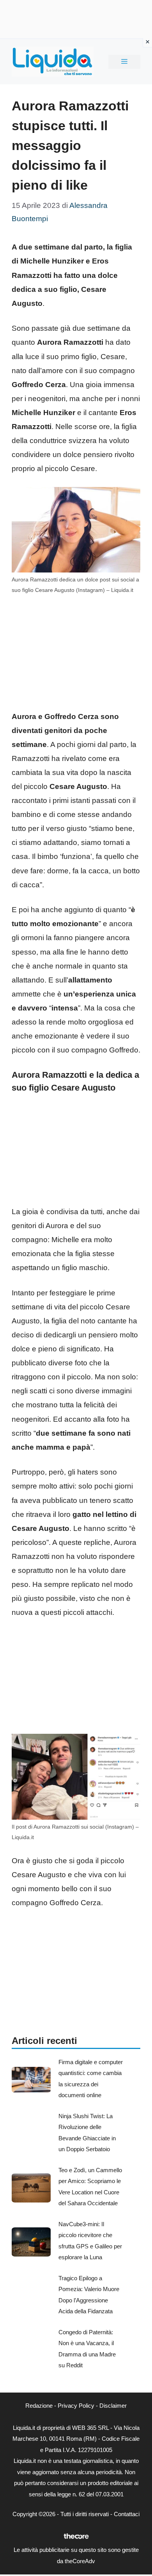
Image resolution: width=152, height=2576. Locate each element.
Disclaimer (113, 2406)
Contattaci (127, 2514)
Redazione (39, 2406)
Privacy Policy (76, 2406)
